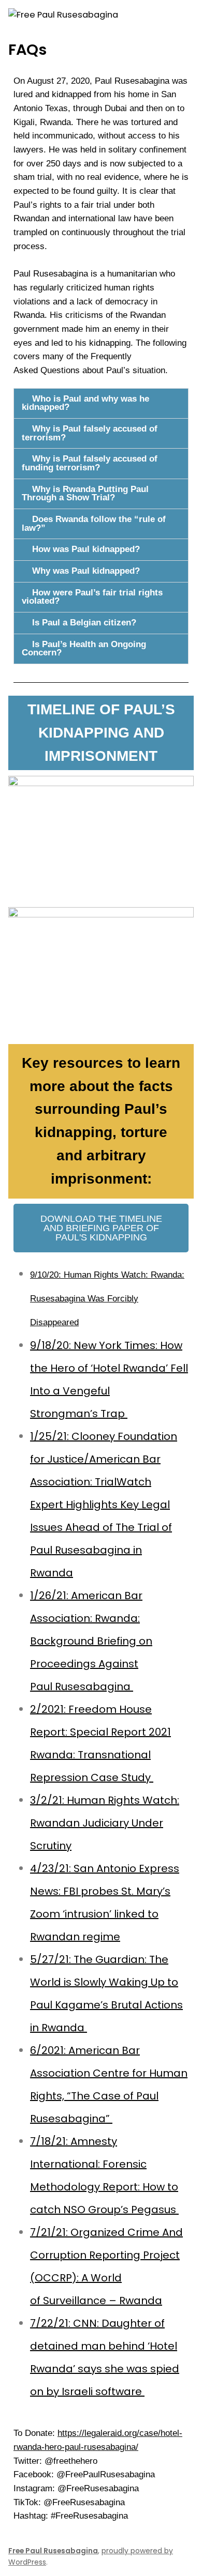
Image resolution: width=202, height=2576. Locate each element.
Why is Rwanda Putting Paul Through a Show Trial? (85, 494)
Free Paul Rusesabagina (53, 2551)
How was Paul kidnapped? (86, 549)
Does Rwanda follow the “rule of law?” (94, 524)
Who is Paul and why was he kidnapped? (85, 403)
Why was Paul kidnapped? (86, 571)
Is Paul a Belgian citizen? (84, 623)
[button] (101, 403)
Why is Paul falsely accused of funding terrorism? (90, 463)
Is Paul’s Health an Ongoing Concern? (84, 649)
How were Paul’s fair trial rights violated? (92, 597)
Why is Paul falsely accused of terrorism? (90, 433)
